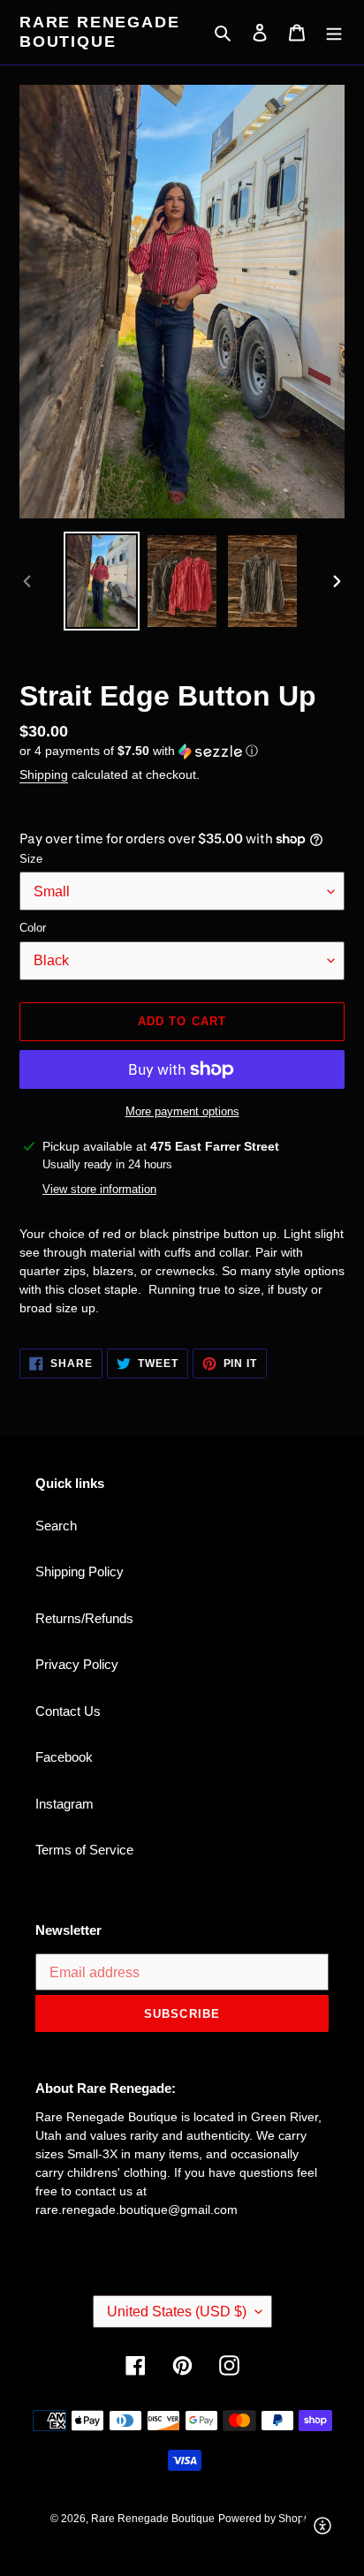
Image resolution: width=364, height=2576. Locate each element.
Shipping (44, 774)
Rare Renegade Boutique (99, 32)
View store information (99, 1189)
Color (33, 928)
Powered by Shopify (266, 2519)
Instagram (64, 1804)
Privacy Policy (77, 1664)
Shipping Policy (80, 1571)
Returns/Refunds (84, 1618)
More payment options (182, 1111)
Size (31, 859)
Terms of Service (84, 1850)
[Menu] (334, 32)
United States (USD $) (177, 2312)
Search (56, 1526)
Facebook (64, 1757)
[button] (139, 751)
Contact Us (68, 1711)
